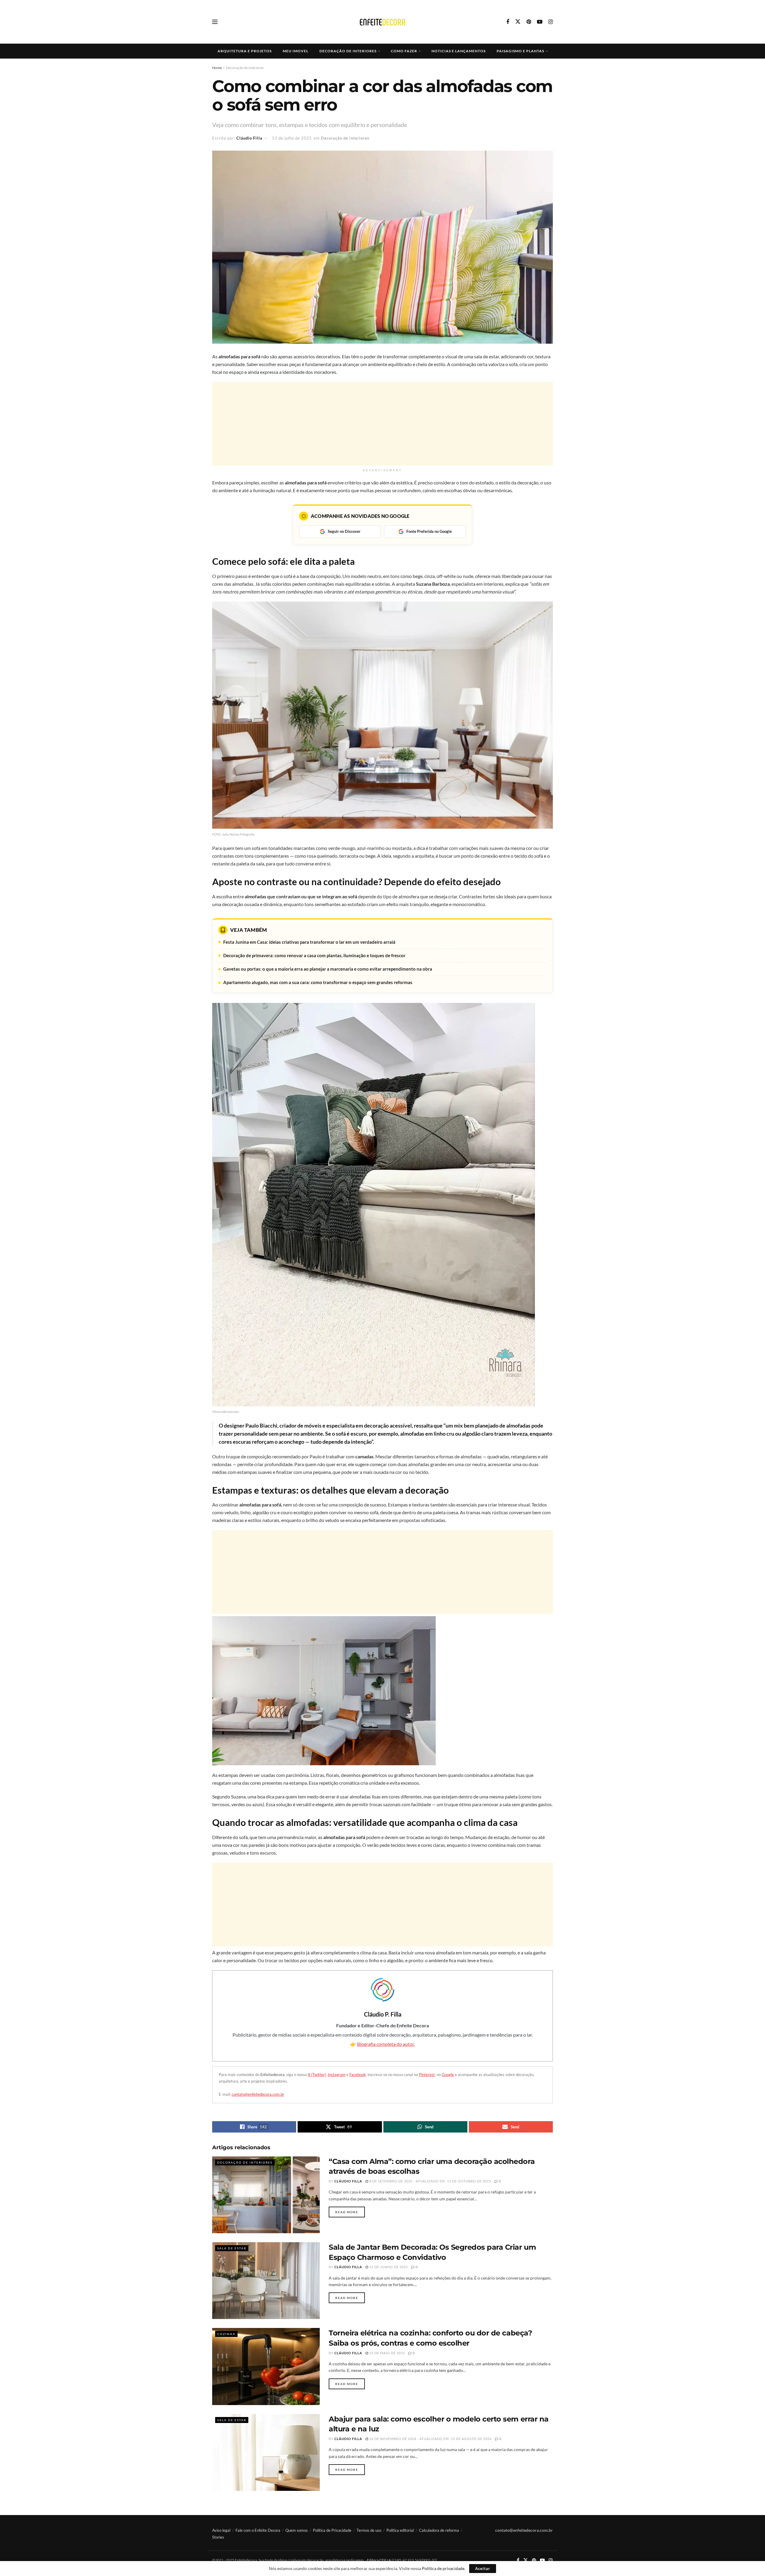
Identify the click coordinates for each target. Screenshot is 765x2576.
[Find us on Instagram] (551, 22)
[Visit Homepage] (382, 22)
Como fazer (404, 51)
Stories (218, 2537)
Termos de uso (369, 2530)
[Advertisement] (382, 424)
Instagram (337, 2075)
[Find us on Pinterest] (529, 22)
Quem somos (297, 2530)
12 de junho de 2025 (388, 2267)
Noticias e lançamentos (459, 51)
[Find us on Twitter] (518, 22)
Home (217, 68)
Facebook (358, 2075)
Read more (350, 2212)
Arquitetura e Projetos (245, 51)
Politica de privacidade (443, 2568)
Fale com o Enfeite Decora (258, 2530)
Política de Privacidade (332, 2530)
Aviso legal (221, 2530)
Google (448, 2075)
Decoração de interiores (348, 51)
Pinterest (427, 2075)
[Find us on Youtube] (540, 22)
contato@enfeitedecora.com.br (258, 2094)
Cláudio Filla (249, 138)
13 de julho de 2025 (292, 138)
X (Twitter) (317, 2075)
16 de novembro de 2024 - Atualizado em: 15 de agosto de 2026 (430, 2439)
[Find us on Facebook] (508, 22)
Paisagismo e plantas (520, 51)
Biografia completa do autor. (386, 2044)
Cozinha (226, 2334)
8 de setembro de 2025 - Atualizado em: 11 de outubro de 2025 (430, 2181)
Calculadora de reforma (439, 2530)
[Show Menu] (215, 22)
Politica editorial (400, 2530)
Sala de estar (232, 2248)
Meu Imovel (296, 51)
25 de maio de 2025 (387, 2353)
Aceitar (483, 2569)
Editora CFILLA (379, 2560)
